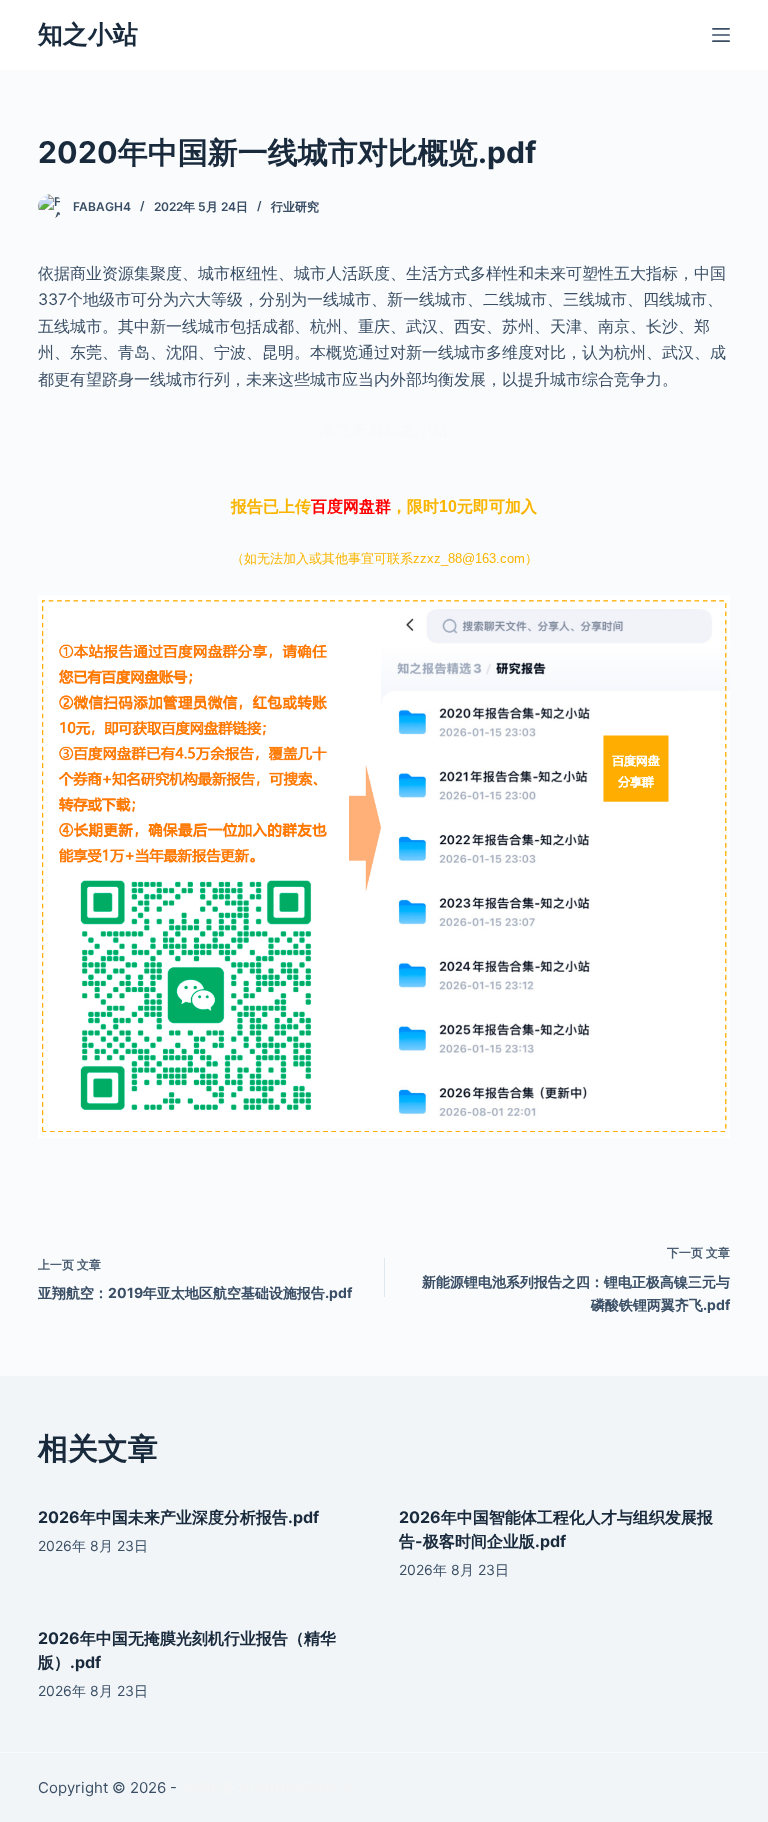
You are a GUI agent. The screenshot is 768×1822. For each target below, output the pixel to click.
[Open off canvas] (721, 35)
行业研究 (295, 206)
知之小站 (88, 34)
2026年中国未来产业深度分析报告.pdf (178, 1517)
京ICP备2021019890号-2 (266, 1787)
